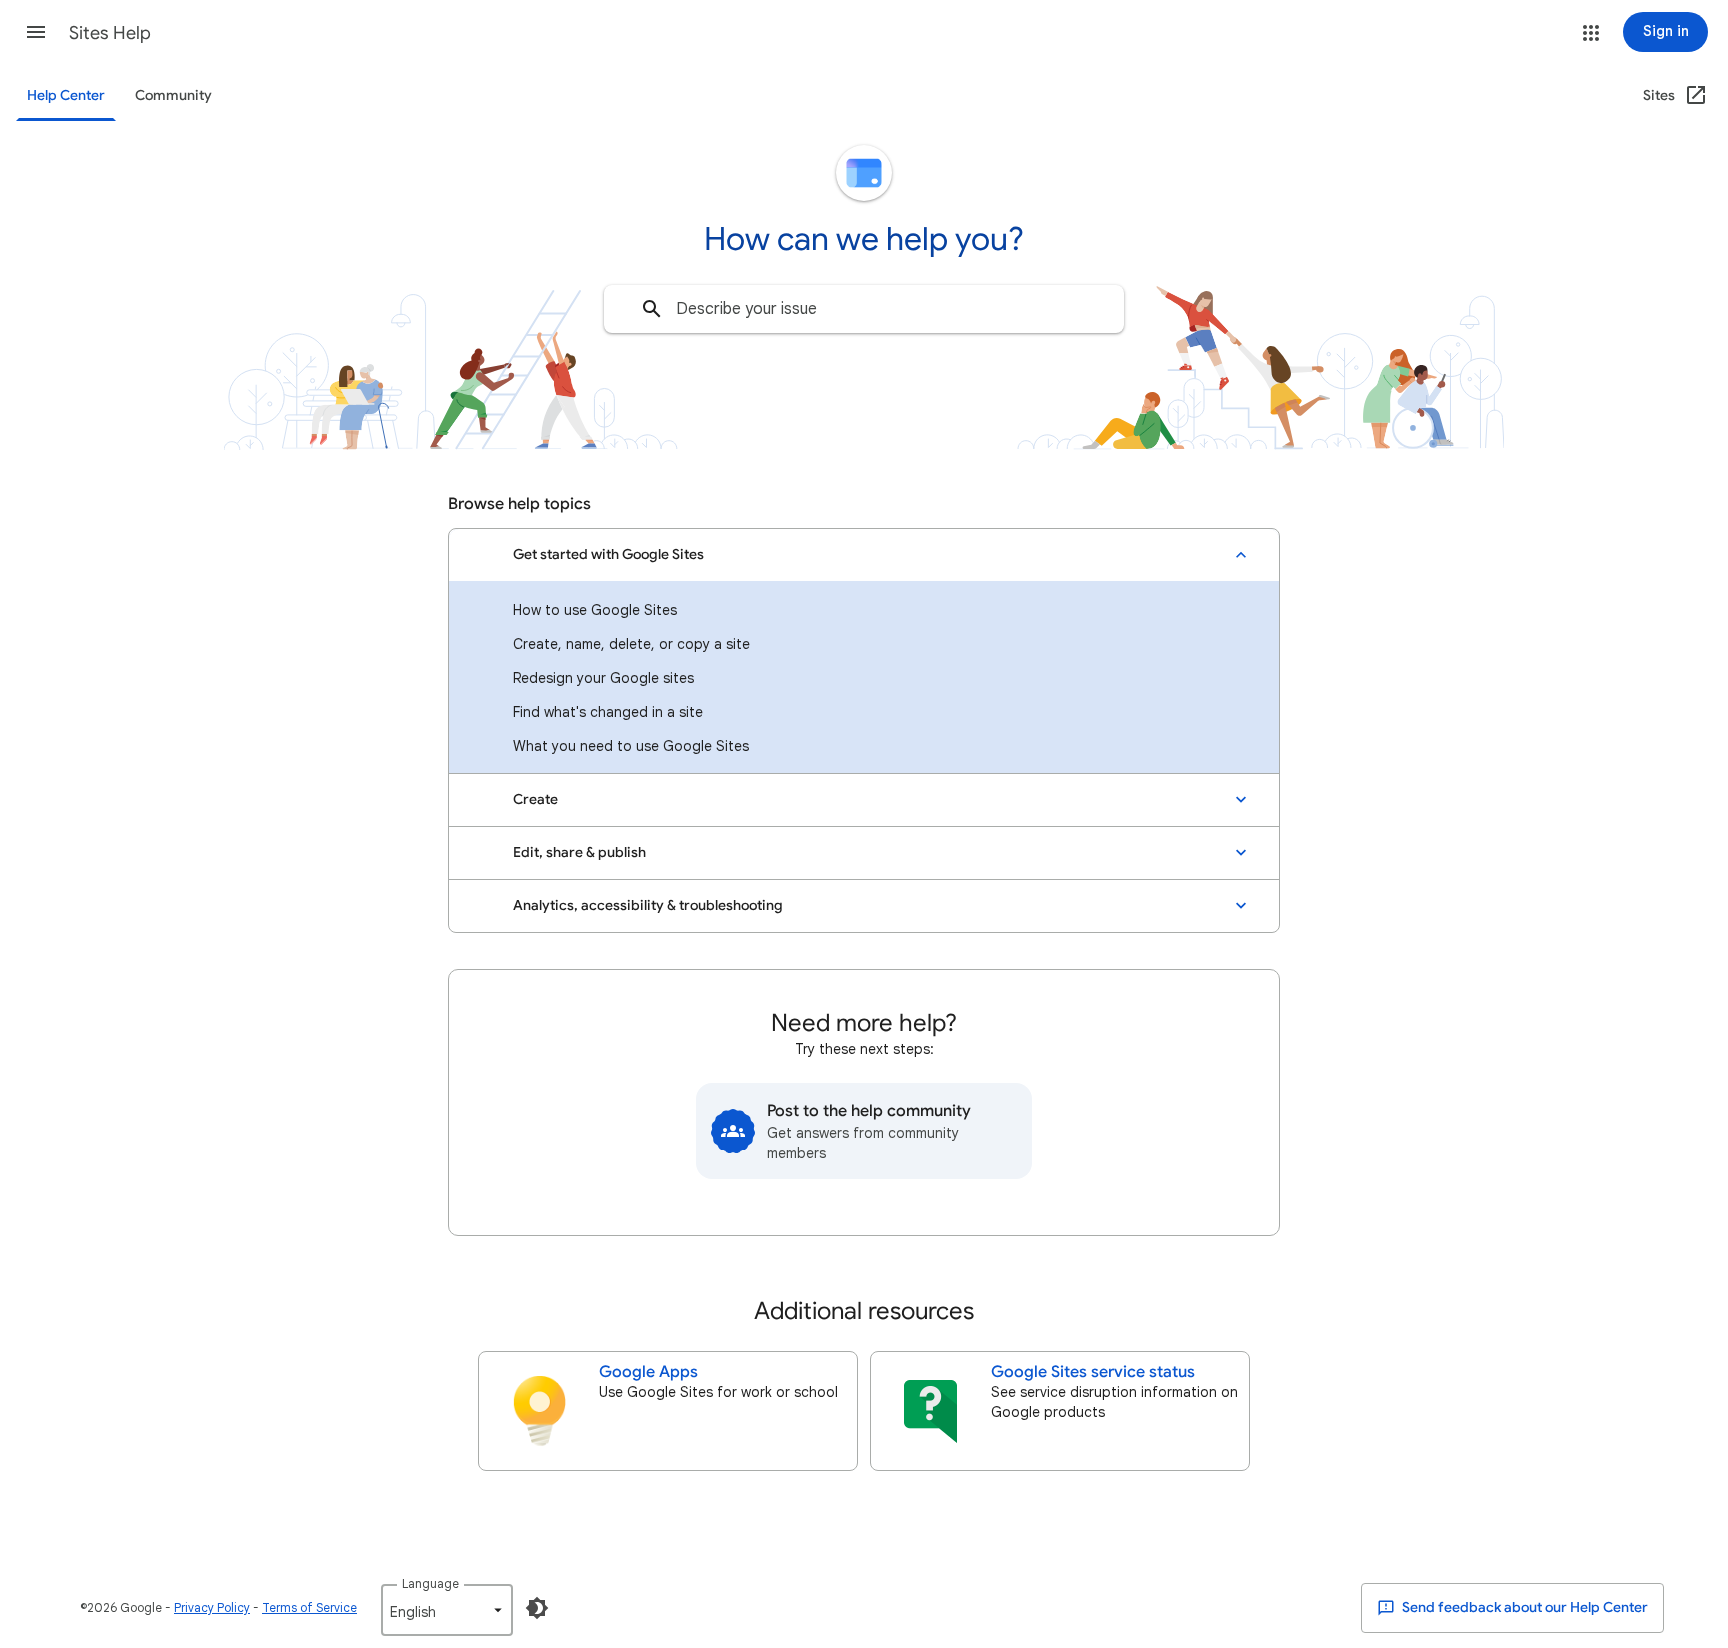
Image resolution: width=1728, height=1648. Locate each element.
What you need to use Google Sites (631, 746)
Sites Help (110, 33)
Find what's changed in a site (608, 712)
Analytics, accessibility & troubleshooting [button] (648, 905)
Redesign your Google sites (603, 678)
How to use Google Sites (595, 610)
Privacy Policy (212, 1607)
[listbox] (447, 1610)
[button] (36, 32)
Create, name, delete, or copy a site (631, 644)
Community (173, 95)
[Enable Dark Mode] (537, 1608)
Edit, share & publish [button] (579, 852)
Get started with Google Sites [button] (608, 554)
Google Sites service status (1093, 1372)
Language (430, 1583)
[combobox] (864, 309)
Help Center (66, 95)
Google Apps (648, 1372)
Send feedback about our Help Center (1523, 1607)
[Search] (652, 309)
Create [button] (535, 799)
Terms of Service (309, 1607)
